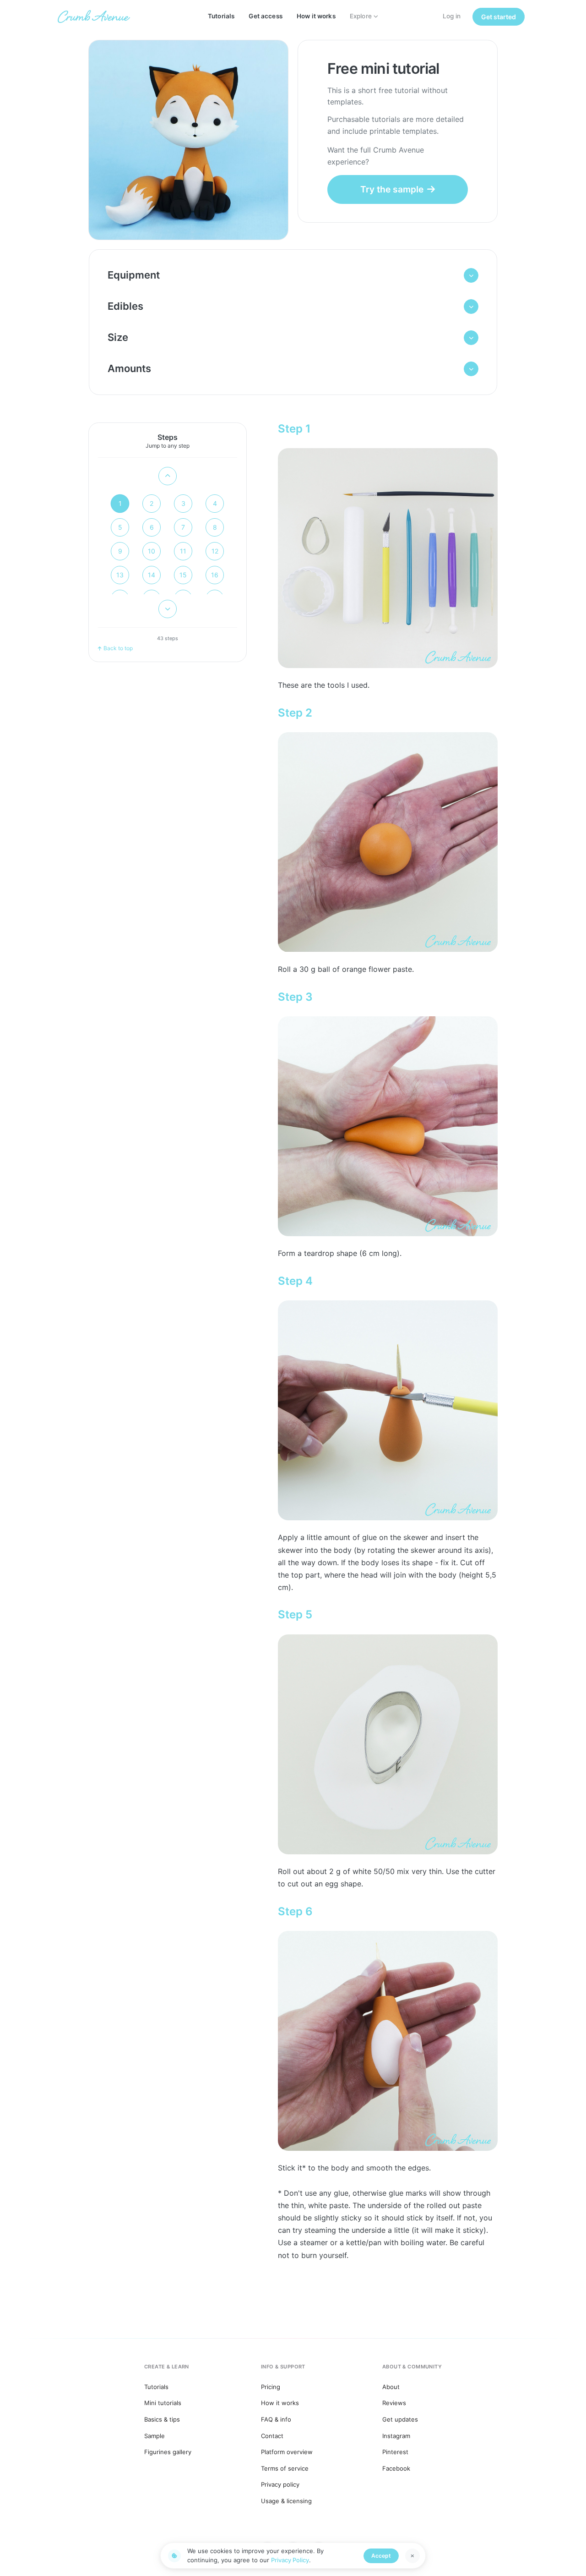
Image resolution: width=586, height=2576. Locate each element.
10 (152, 551)
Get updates (400, 2419)
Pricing (271, 2387)
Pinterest (395, 2452)
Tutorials (221, 16)
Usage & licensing (286, 2501)
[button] (293, 275)
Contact (272, 2436)
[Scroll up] (168, 476)
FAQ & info (276, 2419)
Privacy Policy (290, 2560)
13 (120, 575)
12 (215, 551)
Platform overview (287, 2452)
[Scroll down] (168, 609)
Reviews (394, 2403)
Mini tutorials (163, 2403)
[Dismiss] (412, 2556)
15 (183, 575)
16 (215, 575)
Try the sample (392, 189)
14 (152, 575)
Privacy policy (280, 2484)
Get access (265, 16)
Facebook (396, 2468)
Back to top (118, 648)
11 (183, 551)
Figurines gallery (168, 2452)
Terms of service (285, 2468)
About (391, 2387)
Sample (155, 2436)
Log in (452, 16)
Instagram (396, 2436)
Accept (381, 2556)
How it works (316, 16)
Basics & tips (162, 2419)
